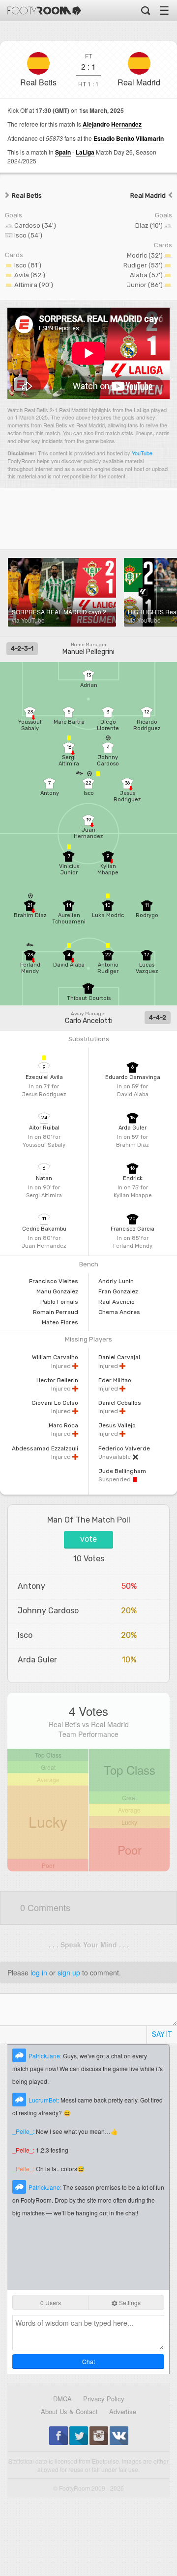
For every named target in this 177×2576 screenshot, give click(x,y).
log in (39, 1972)
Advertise (123, 2411)
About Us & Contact (69, 2411)
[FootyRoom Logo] (44, 11)
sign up (69, 1972)
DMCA (62, 2399)
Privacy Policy (104, 2399)
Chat (88, 2361)
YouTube (142, 453)
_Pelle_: (24, 2131)
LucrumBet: (44, 2100)
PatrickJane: (46, 2056)
